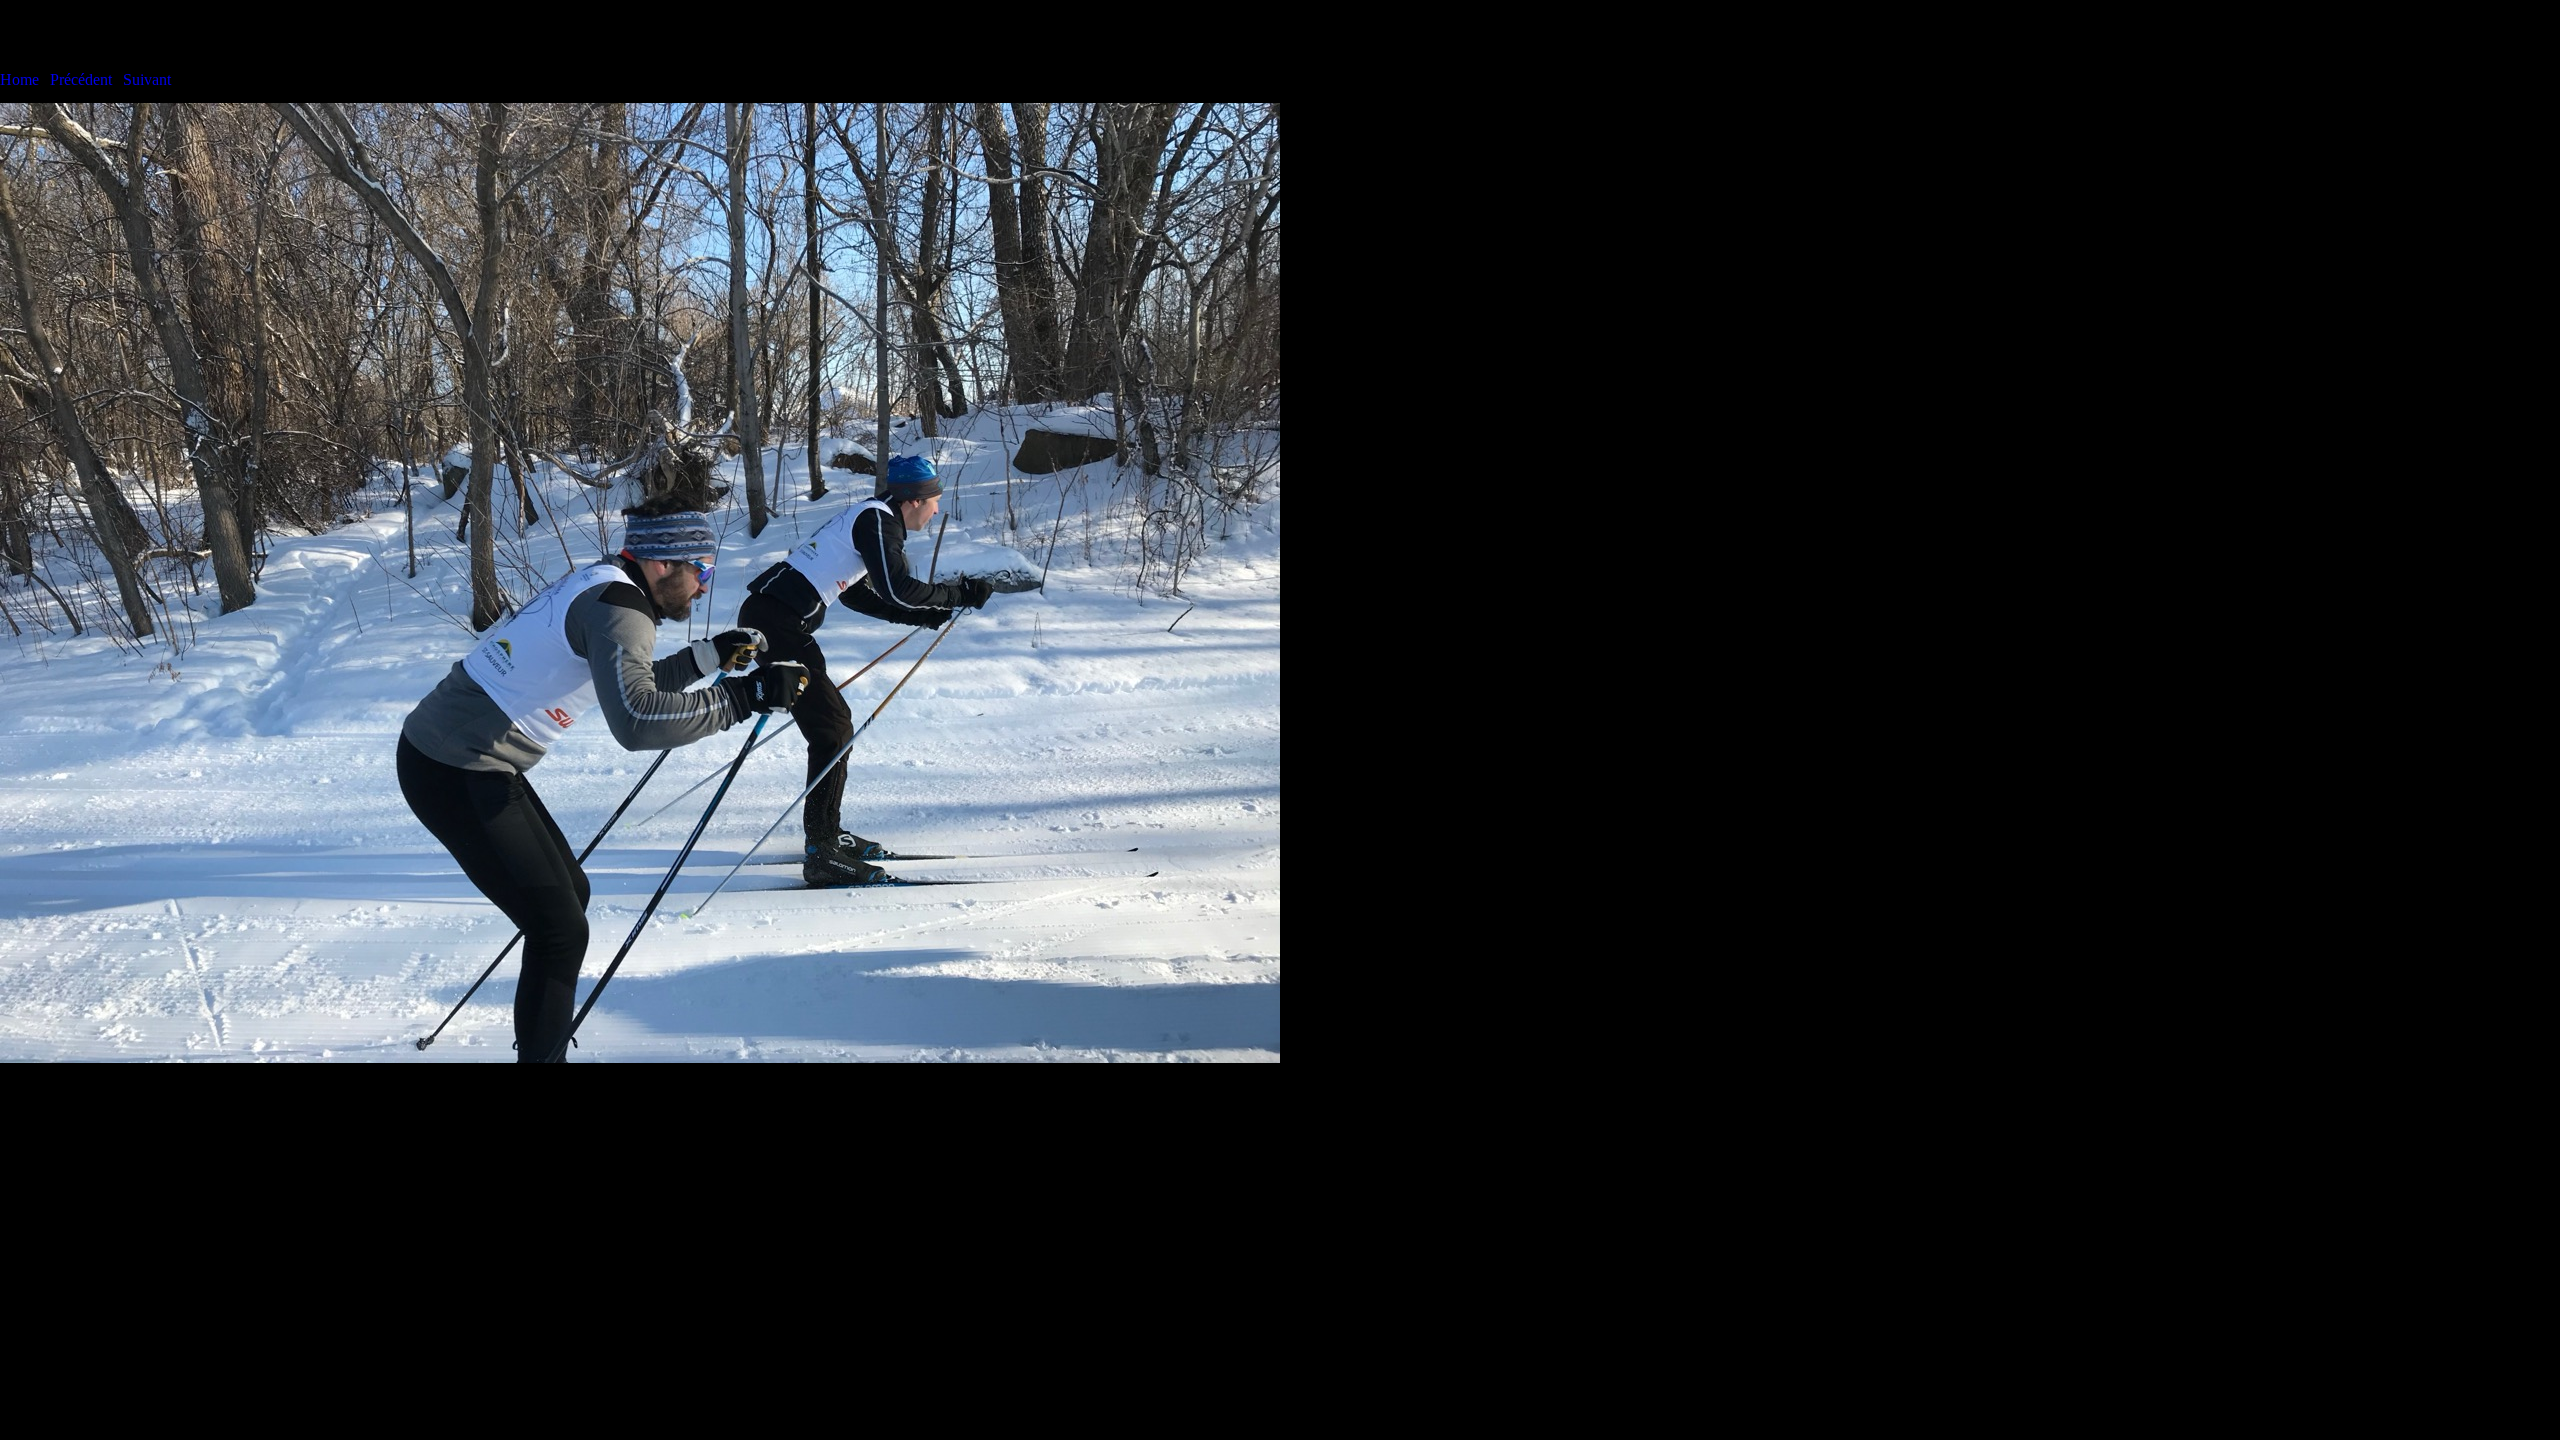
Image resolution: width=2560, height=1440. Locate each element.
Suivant (147, 79)
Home (19, 79)
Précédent (81, 79)
